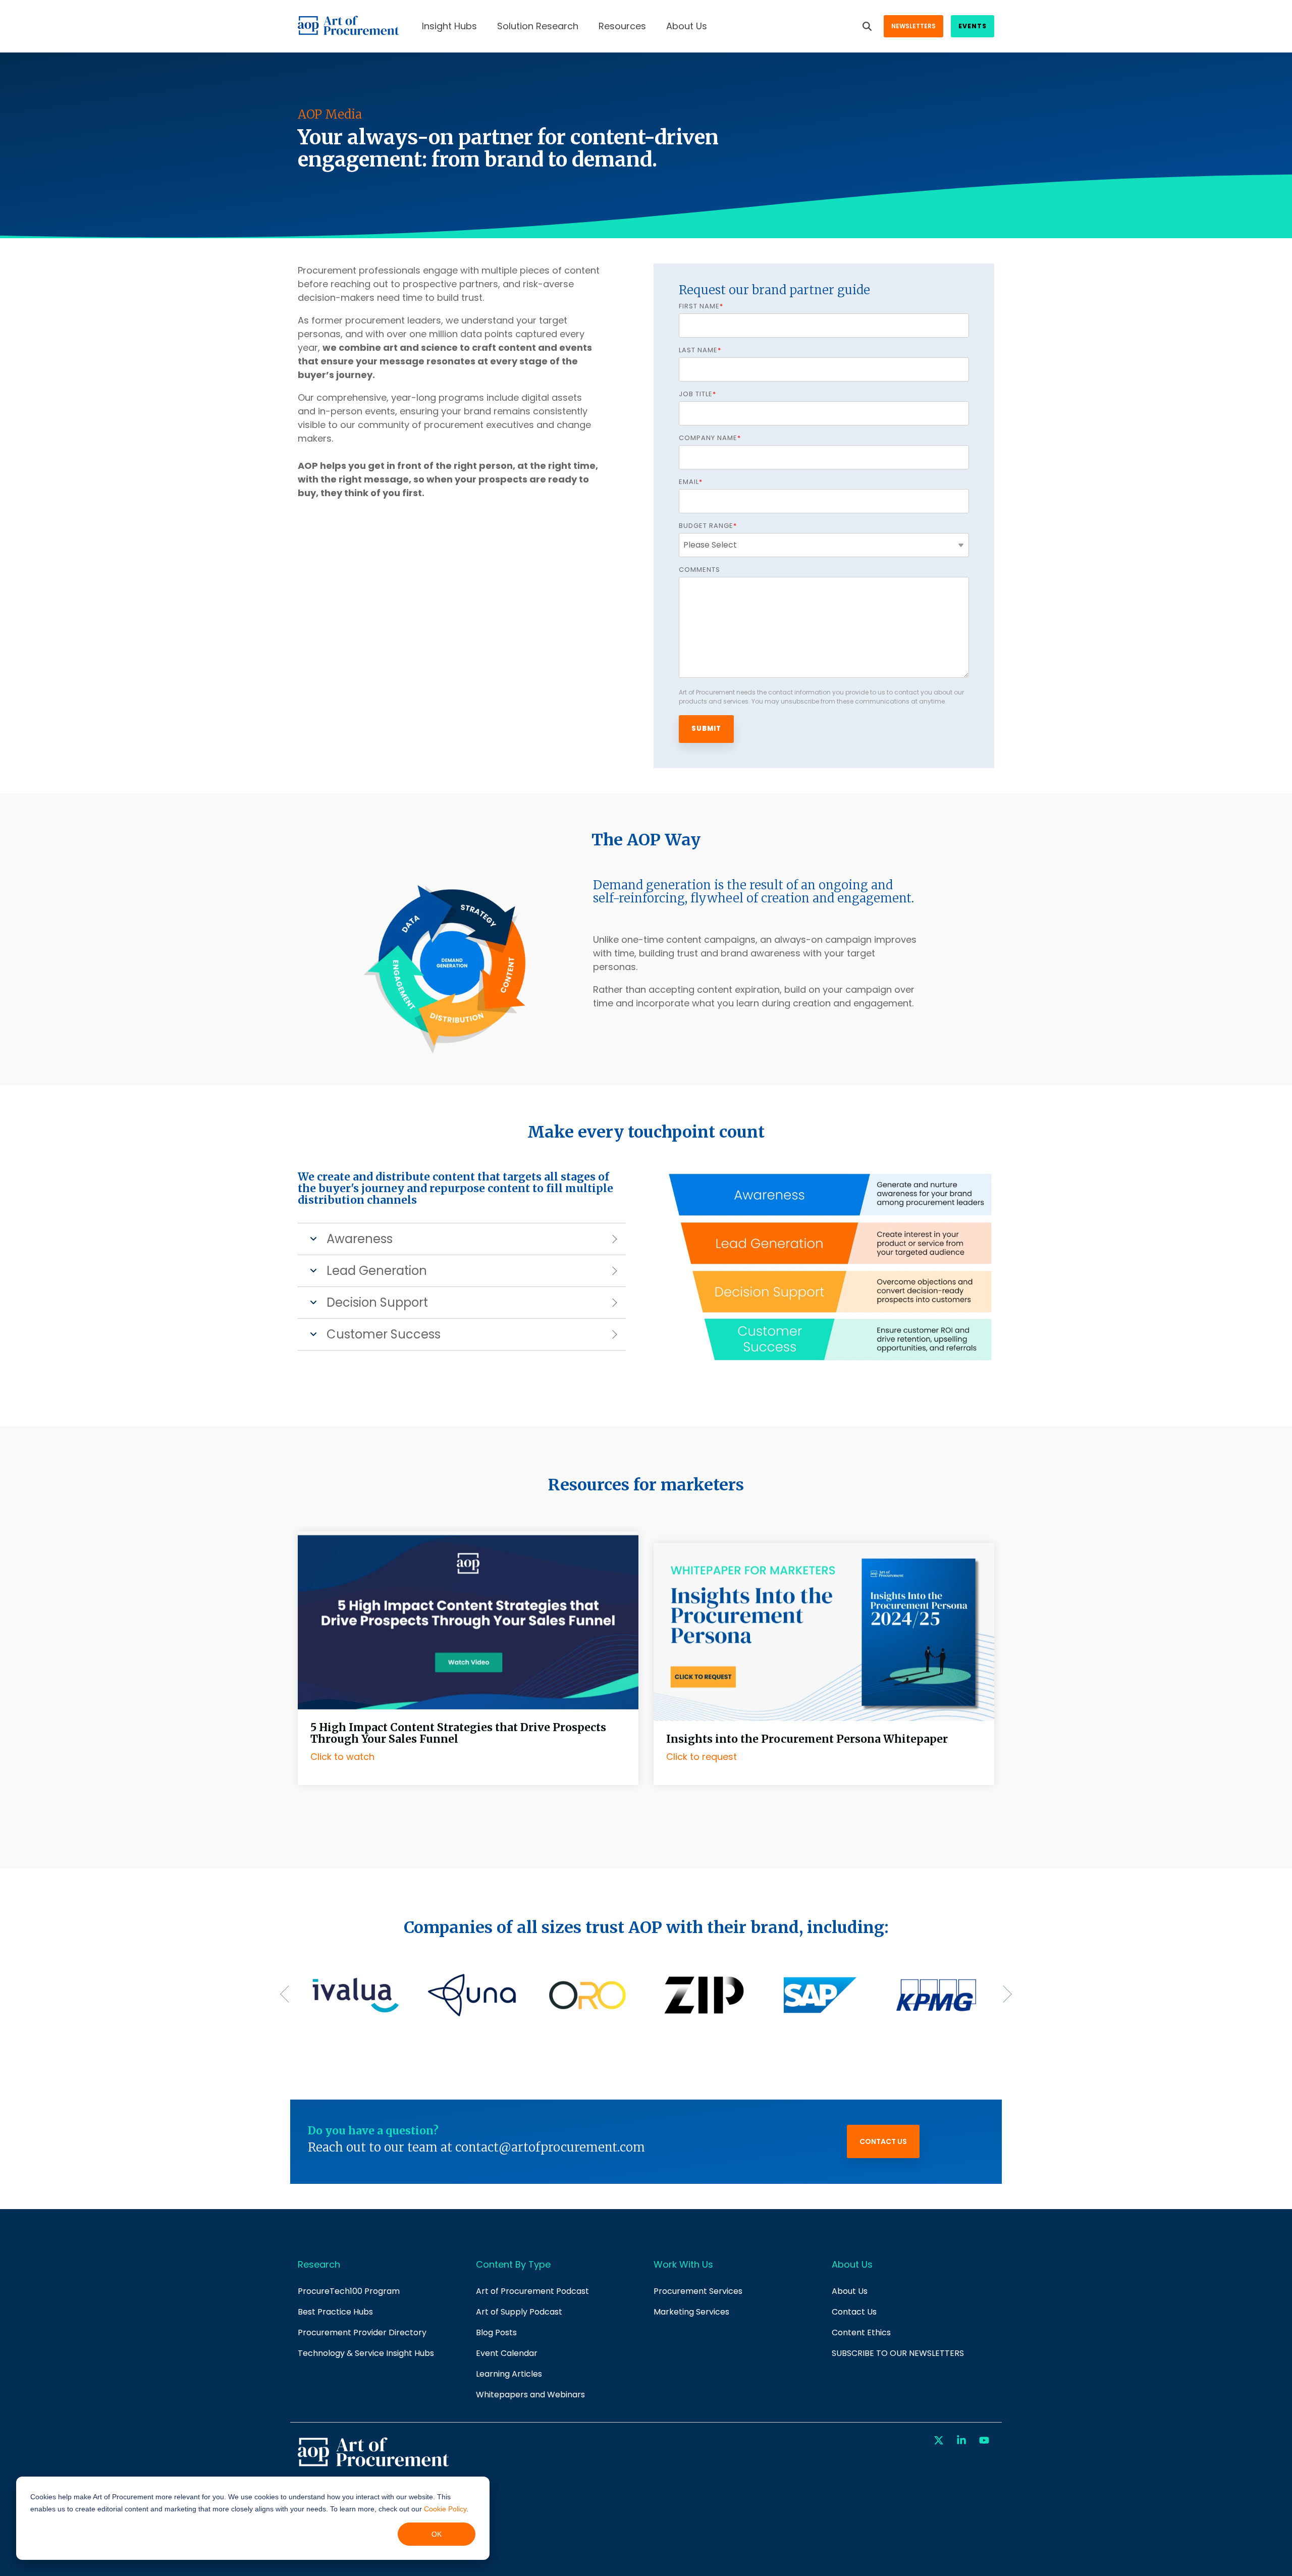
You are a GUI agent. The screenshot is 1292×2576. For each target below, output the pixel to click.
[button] (940, 2441)
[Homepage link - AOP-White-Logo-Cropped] (373, 2465)
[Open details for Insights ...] (824, 1537)
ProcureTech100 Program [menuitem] (349, 2291)
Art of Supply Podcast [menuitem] (519, 2312)
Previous (289, 1994)
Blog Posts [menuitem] (496, 2332)
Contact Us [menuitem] (854, 2312)
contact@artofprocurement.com (550, 2147)
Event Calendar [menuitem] (507, 2353)
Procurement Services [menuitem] (698, 2291)
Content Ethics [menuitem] (861, 2332)
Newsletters (913, 26)
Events (973, 26)
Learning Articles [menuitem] (509, 2374)
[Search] (867, 26)
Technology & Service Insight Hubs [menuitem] (366, 2353)
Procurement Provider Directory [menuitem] (362, 2332)
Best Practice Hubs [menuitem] (335, 2312)
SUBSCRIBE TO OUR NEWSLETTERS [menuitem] (898, 2353)
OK (437, 2534)
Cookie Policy (445, 2509)
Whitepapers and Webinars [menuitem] (530, 2395)
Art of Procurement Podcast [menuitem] (532, 2291)
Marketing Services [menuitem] (691, 2312)
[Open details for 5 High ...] (468, 1620)
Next (1003, 1994)
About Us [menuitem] (850, 2291)
